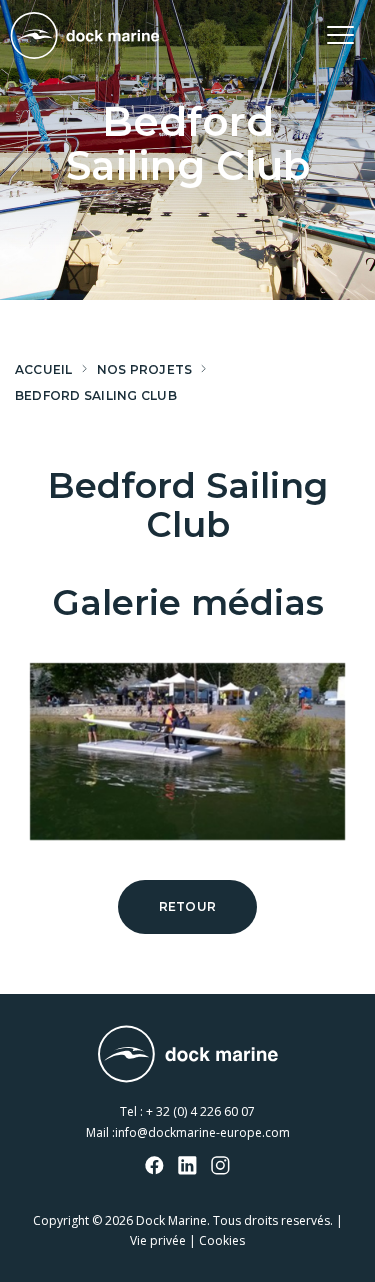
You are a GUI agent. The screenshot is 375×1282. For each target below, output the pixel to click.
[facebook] (155, 1167)
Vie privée (158, 1240)
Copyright (61, 1220)
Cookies (222, 1240)
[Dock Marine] (85, 35)
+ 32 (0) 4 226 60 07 (200, 1111)
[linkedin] (188, 1167)
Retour (187, 906)
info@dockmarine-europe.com (202, 1132)
